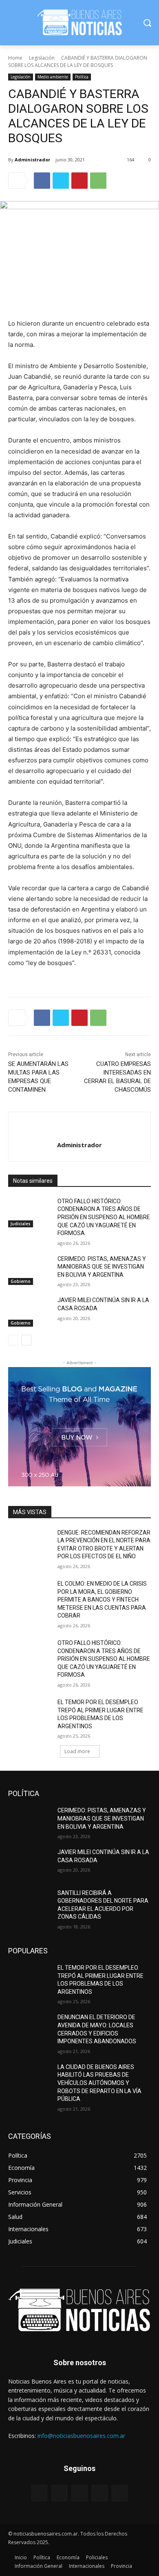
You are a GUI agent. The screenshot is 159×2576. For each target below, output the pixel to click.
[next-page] (26, 1340)
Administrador (32, 160)
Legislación (42, 58)
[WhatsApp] (98, 181)
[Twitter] (61, 181)
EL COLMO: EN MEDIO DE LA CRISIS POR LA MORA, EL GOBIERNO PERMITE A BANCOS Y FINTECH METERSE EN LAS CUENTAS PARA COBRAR (102, 1600)
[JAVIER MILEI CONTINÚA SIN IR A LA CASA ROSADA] (30, 1311)
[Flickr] (79, 2493)
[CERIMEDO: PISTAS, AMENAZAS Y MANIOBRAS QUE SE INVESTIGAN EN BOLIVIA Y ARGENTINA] (30, 1270)
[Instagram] (100, 2493)
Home (15, 58)
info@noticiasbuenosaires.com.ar (81, 2436)
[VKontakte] (120, 2493)
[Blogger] (39, 2493)
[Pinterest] (79, 181)
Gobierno (21, 1281)
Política (82, 77)
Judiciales (21, 1224)
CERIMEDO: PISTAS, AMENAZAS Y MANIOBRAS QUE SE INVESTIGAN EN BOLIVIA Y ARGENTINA (102, 1267)
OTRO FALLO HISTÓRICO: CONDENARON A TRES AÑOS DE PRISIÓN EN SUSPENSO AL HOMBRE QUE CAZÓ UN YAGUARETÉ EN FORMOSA (104, 1217)
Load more (77, 1751)
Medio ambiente (53, 77)
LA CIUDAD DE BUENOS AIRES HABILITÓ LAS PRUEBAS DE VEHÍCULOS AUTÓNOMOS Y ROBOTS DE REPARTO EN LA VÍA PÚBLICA (99, 2083)
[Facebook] (42, 181)
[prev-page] (13, 1340)
